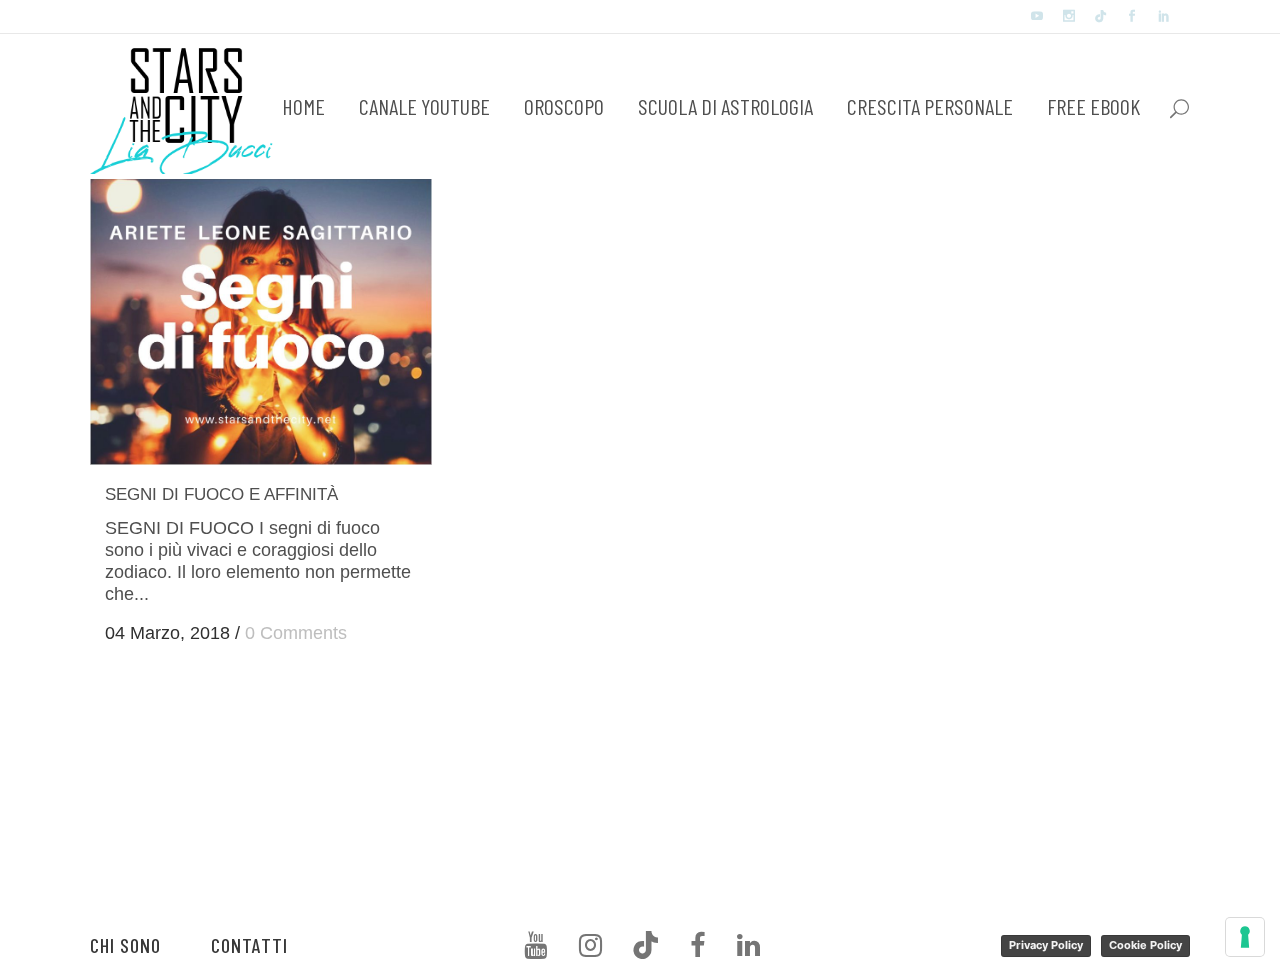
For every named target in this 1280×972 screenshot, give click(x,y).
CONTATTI (249, 945)
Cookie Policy (1145, 945)
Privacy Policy (1046, 945)
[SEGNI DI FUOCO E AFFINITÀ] (261, 321)
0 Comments (296, 633)
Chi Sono (125, 945)
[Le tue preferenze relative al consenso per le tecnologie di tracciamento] (1245, 937)
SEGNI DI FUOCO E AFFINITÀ (221, 494)
